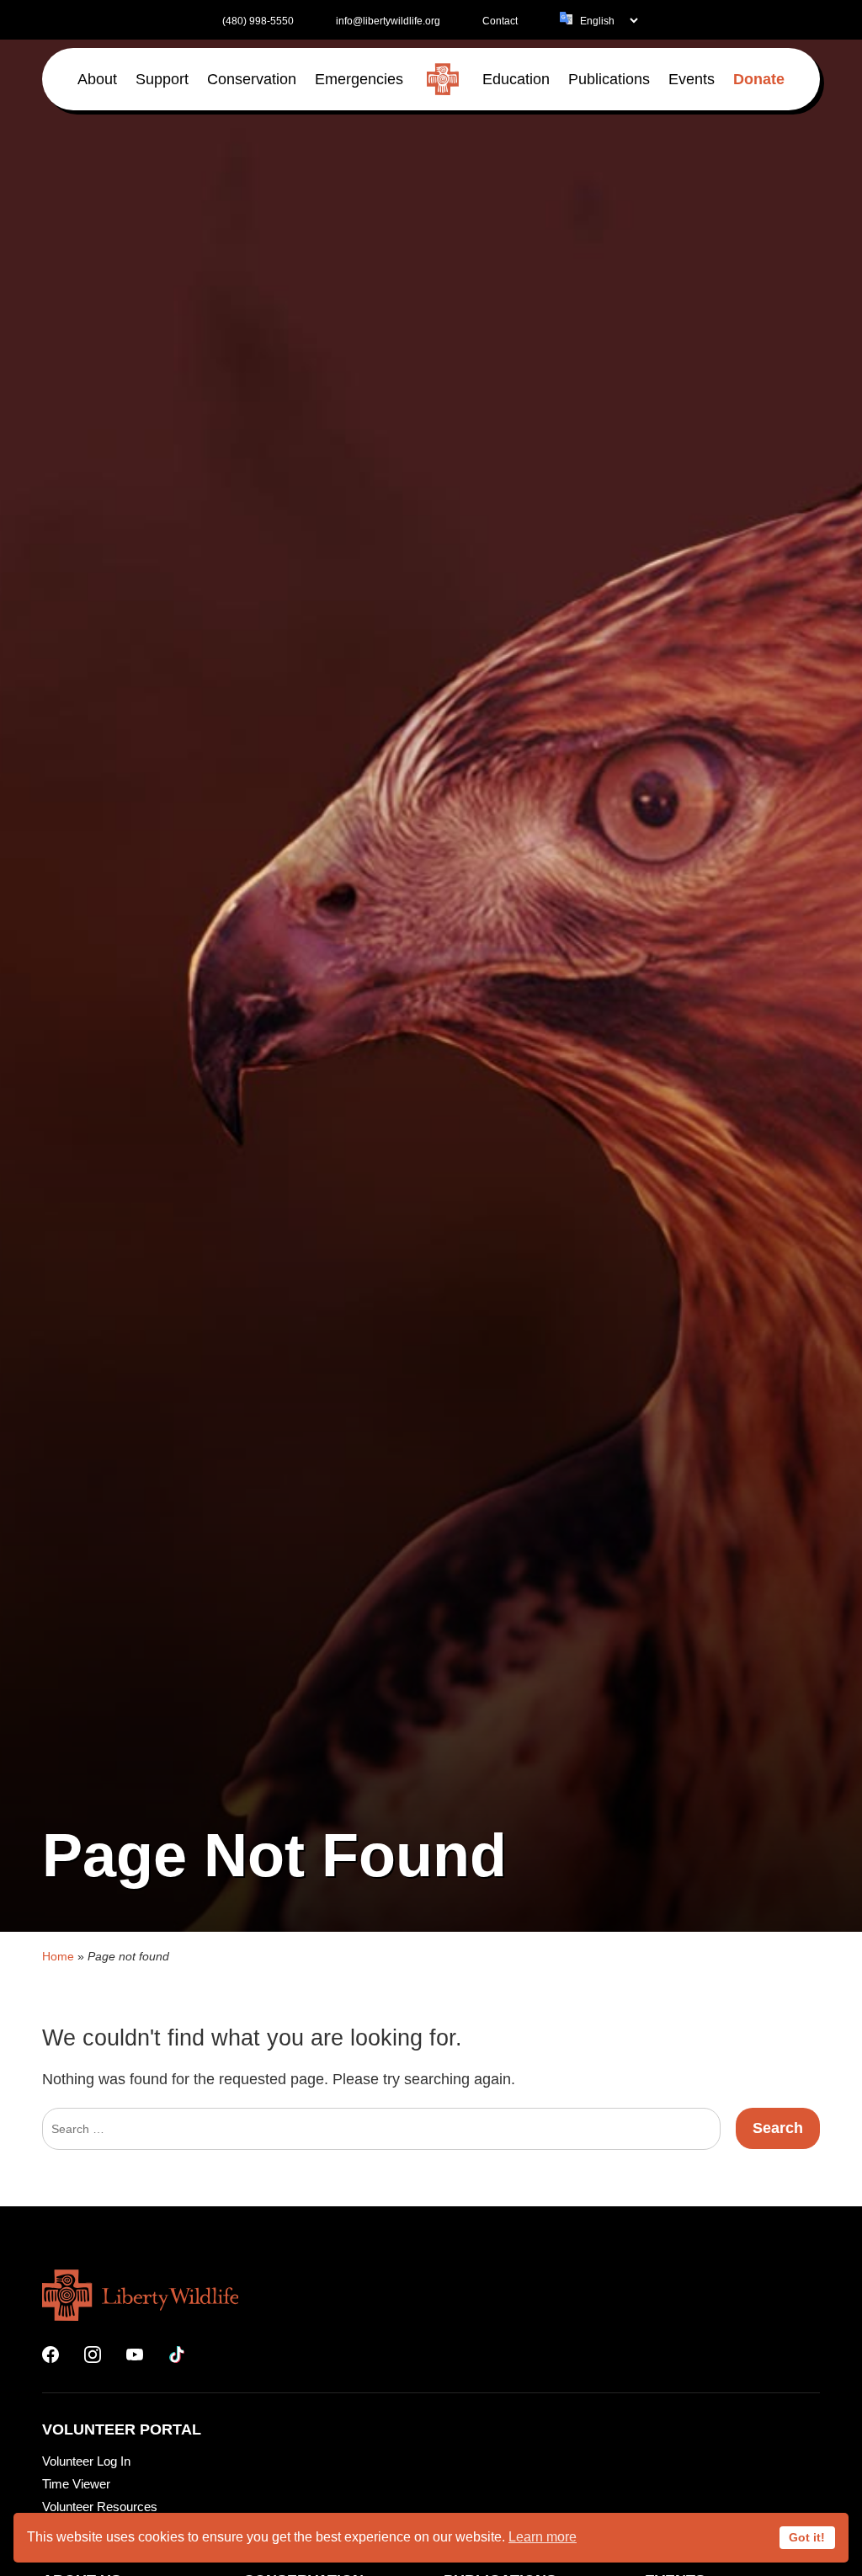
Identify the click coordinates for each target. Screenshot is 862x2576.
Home (58, 1956)
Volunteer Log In (86, 2461)
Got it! (807, 2537)
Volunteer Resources (100, 2507)
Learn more (543, 2537)
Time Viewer (76, 2484)
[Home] (443, 79)
